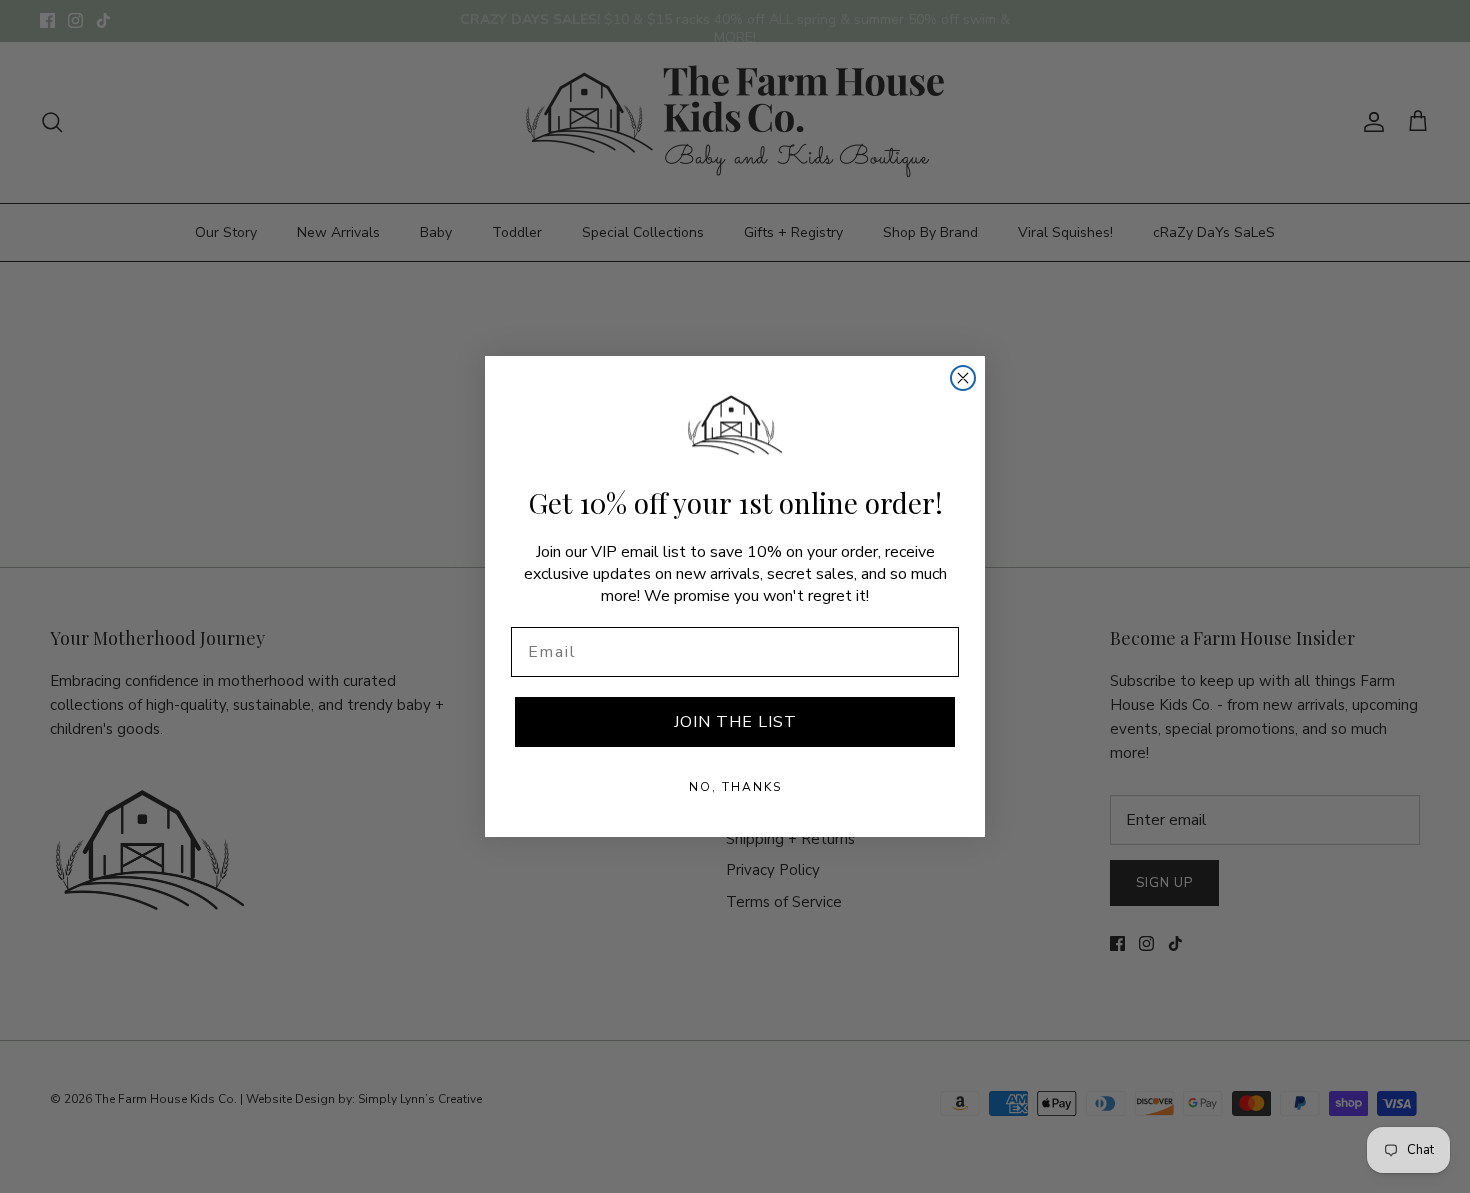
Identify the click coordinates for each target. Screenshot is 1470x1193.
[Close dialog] (963, 378)
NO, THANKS (735, 787)
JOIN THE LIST (735, 722)
